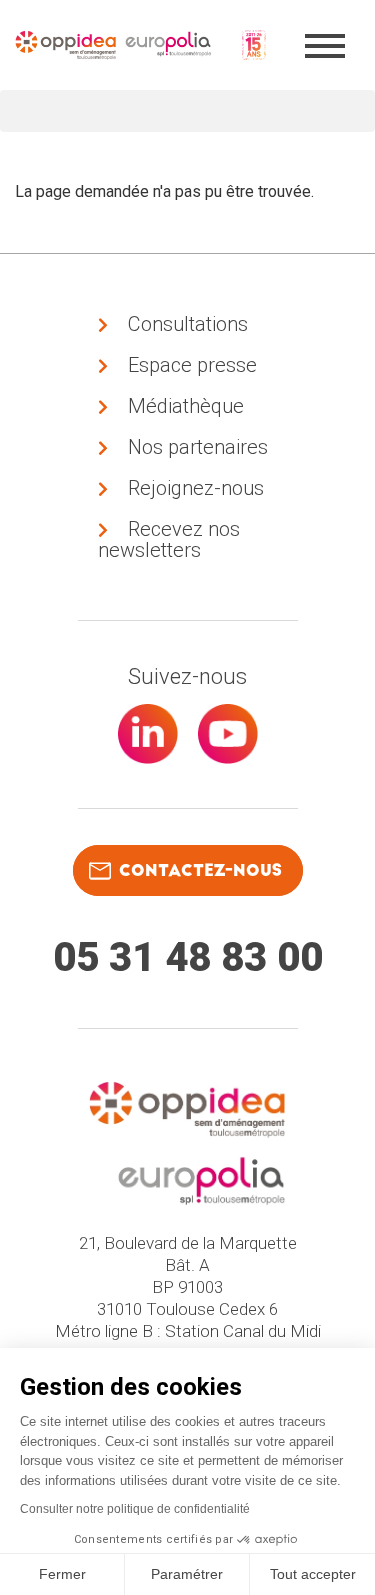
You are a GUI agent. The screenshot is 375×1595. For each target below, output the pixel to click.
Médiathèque (186, 406)
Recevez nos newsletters (169, 539)
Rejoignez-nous (196, 488)
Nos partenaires (198, 447)
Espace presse (192, 365)
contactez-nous (200, 870)
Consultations (188, 324)
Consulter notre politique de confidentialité (135, 1509)
